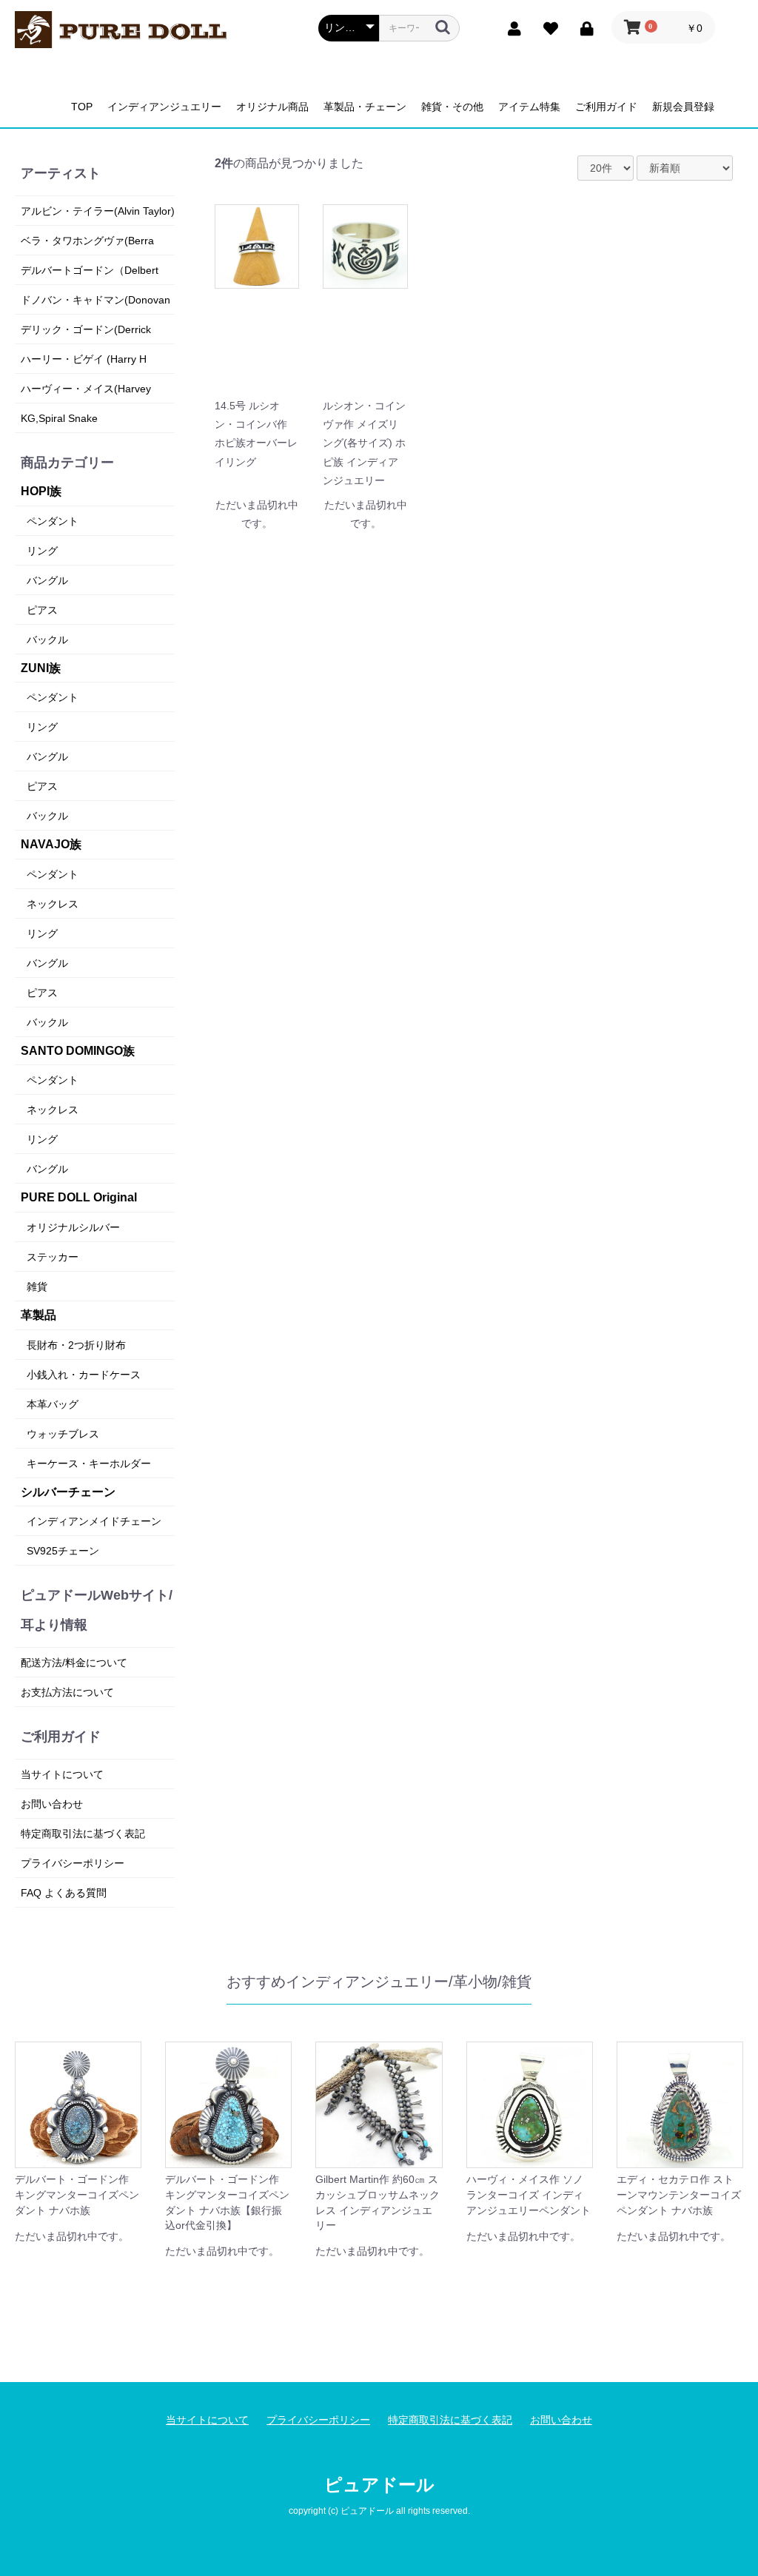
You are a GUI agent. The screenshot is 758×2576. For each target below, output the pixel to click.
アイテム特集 (529, 107)
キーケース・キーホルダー (89, 1463)
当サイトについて (62, 1774)
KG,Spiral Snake (59, 418)
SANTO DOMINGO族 (78, 1051)
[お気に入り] (547, 27)
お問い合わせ (52, 1804)
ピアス (42, 610)
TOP (82, 107)
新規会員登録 (683, 107)
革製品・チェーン (365, 107)
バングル (47, 580)
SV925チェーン (63, 1551)
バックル (47, 640)
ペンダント (53, 521)
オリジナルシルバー (73, 1227)
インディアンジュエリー (164, 107)
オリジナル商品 (272, 107)
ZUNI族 (41, 668)
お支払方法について (67, 1692)
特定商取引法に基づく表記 (83, 1834)
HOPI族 (41, 491)
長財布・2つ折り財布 (76, 1345)
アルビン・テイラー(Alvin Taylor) (98, 211)
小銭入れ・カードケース (84, 1375)
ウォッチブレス (63, 1434)
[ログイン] (584, 27)
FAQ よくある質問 (64, 1893)
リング (42, 551)
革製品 (38, 1315)
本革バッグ (53, 1404)
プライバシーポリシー (73, 1863)
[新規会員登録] (511, 27)
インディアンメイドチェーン (94, 1521)
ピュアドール (379, 2485)
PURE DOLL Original (79, 1197)
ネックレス (53, 904)
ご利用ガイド (606, 107)
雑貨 (37, 1287)
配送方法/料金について (74, 1663)
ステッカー (53, 1257)
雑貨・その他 (452, 107)
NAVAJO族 (51, 844)
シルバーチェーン (68, 1492)
